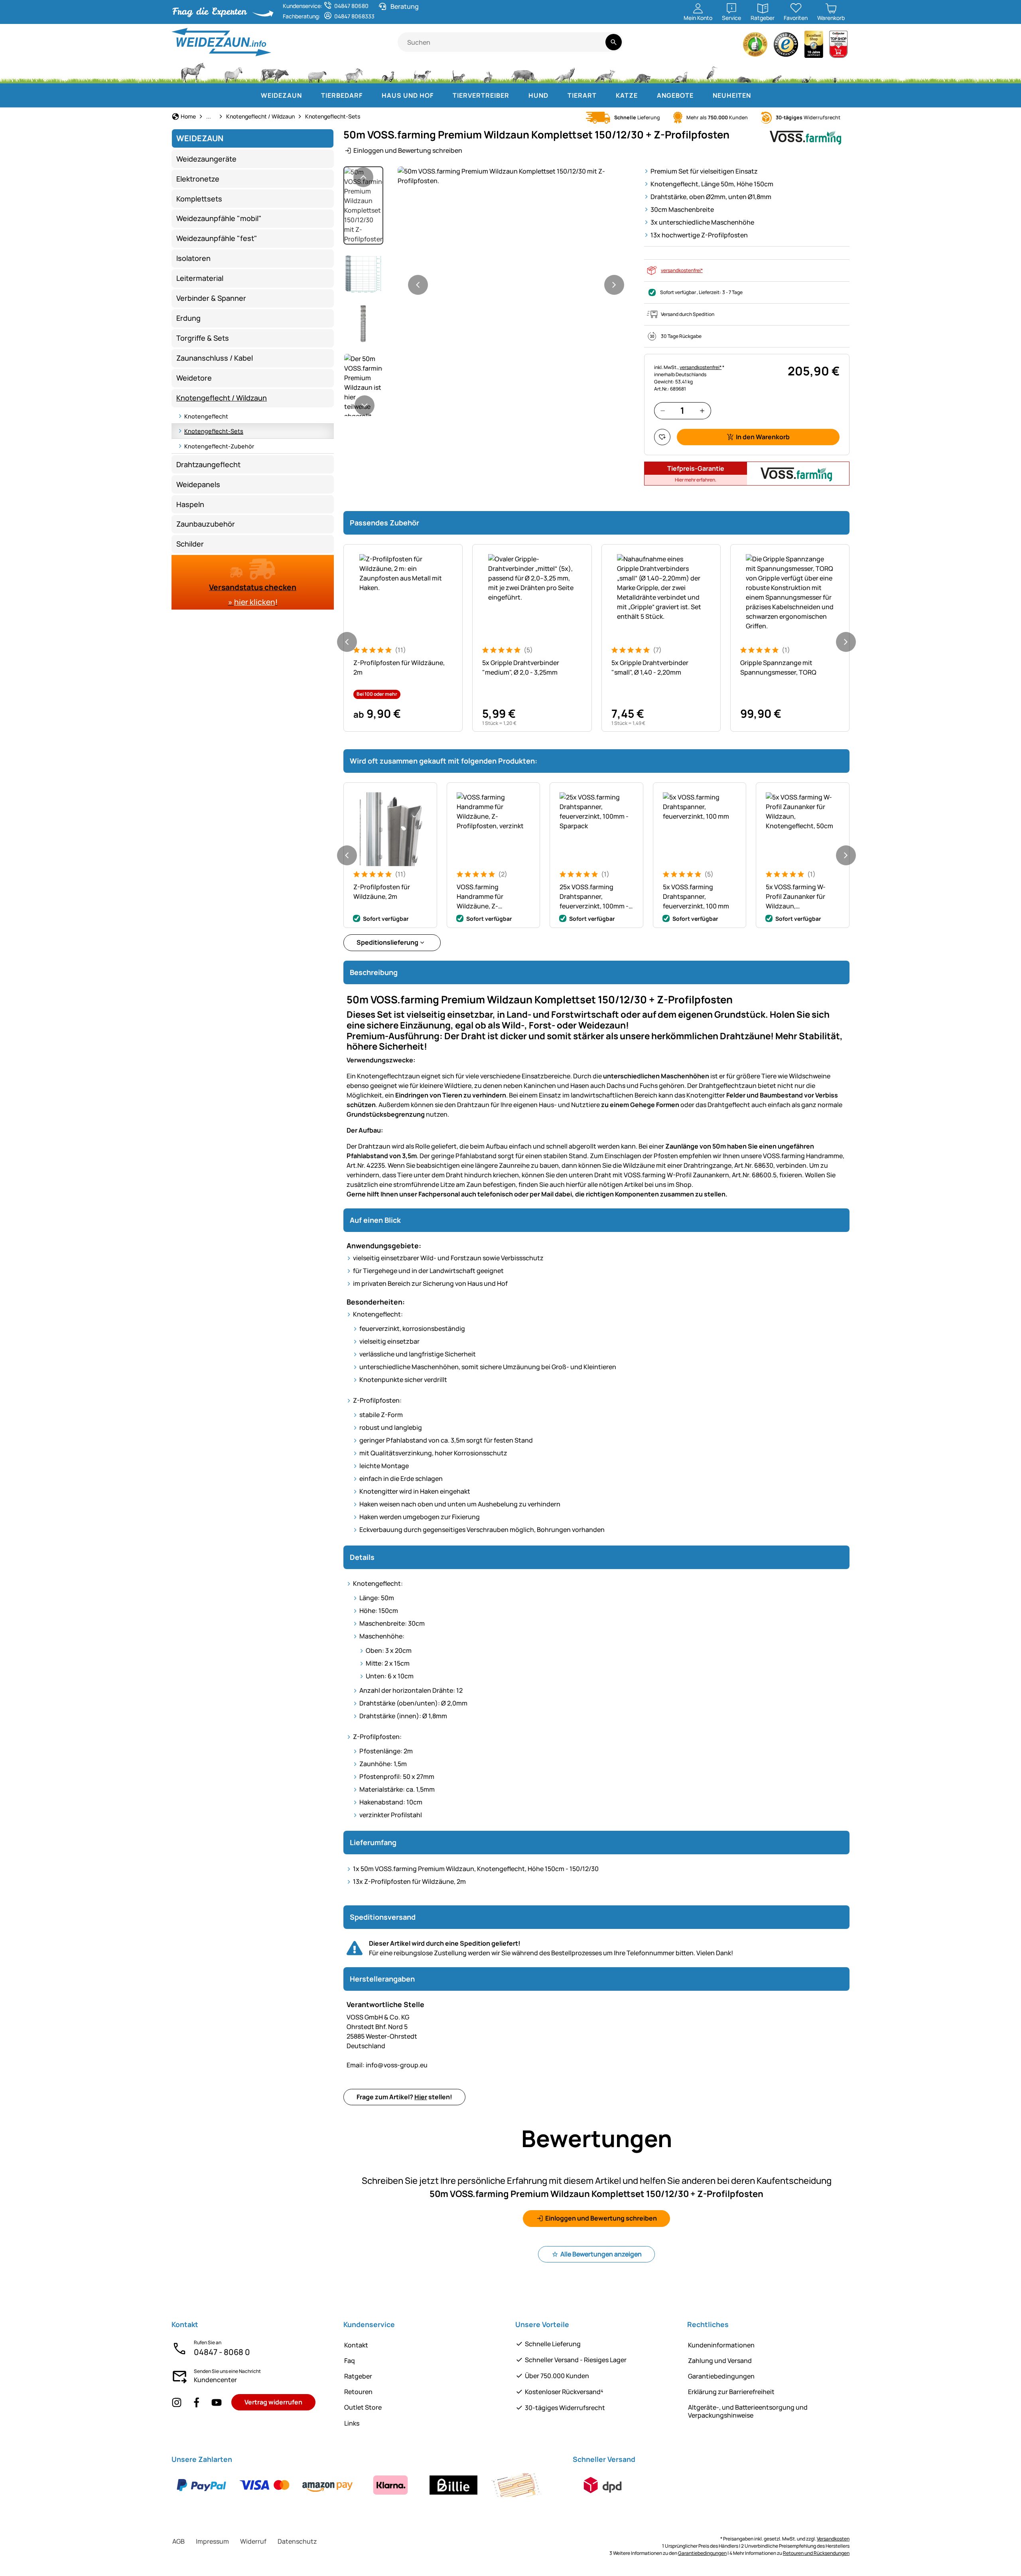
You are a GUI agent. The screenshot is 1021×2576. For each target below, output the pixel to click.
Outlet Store (363, 2407)
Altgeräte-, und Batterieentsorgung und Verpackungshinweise (748, 2411)
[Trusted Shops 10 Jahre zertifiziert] (814, 46)
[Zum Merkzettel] (662, 437)
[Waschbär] (642, 72)
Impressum (212, 2541)
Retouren (358, 2392)
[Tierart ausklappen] (605, 95)
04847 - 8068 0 (222, 2352)
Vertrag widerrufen (273, 2402)
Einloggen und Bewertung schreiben (408, 150)
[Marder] (678, 72)
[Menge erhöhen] (702, 411)
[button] (516, 176)
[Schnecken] (806, 72)
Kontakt (356, 2345)
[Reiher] (712, 72)
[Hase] (488, 72)
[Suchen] (614, 42)
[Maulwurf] (744, 72)
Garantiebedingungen (721, 2376)
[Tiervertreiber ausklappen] (517, 95)
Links (352, 2423)
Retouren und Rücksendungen (816, 2553)
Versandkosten (833, 2539)
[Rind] (275, 72)
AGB (178, 2541)
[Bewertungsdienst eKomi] (755, 46)
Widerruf (253, 2541)
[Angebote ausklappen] (702, 95)
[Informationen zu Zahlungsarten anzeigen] (359, 2485)
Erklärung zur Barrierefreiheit (731, 2392)
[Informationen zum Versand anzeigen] (603, 2485)
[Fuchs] (604, 72)
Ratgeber (358, 2376)
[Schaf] (317, 72)
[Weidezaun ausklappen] (310, 95)
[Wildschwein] (524, 72)
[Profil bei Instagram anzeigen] (177, 2402)
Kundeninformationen (721, 2345)
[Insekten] (835, 72)
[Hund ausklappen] (556, 95)
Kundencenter (215, 2380)
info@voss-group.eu (387, 2065)
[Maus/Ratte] (777, 72)
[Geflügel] (388, 72)
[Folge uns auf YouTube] (217, 2402)
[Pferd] (193, 72)
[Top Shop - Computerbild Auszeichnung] (838, 46)
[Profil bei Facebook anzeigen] (197, 2402)
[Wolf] (565, 72)
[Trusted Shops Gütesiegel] (786, 46)
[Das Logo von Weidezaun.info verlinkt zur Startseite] (285, 42)
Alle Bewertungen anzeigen (601, 2254)
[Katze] (457, 72)
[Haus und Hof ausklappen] (442, 95)
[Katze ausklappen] (646, 95)
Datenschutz (297, 2541)
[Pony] (233, 72)
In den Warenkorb (763, 437)
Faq (350, 2361)
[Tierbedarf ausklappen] (371, 95)
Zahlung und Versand (720, 2361)
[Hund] (422, 72)
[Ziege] (354, 72)
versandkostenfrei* (682, 270)
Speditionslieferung (387, 942)
